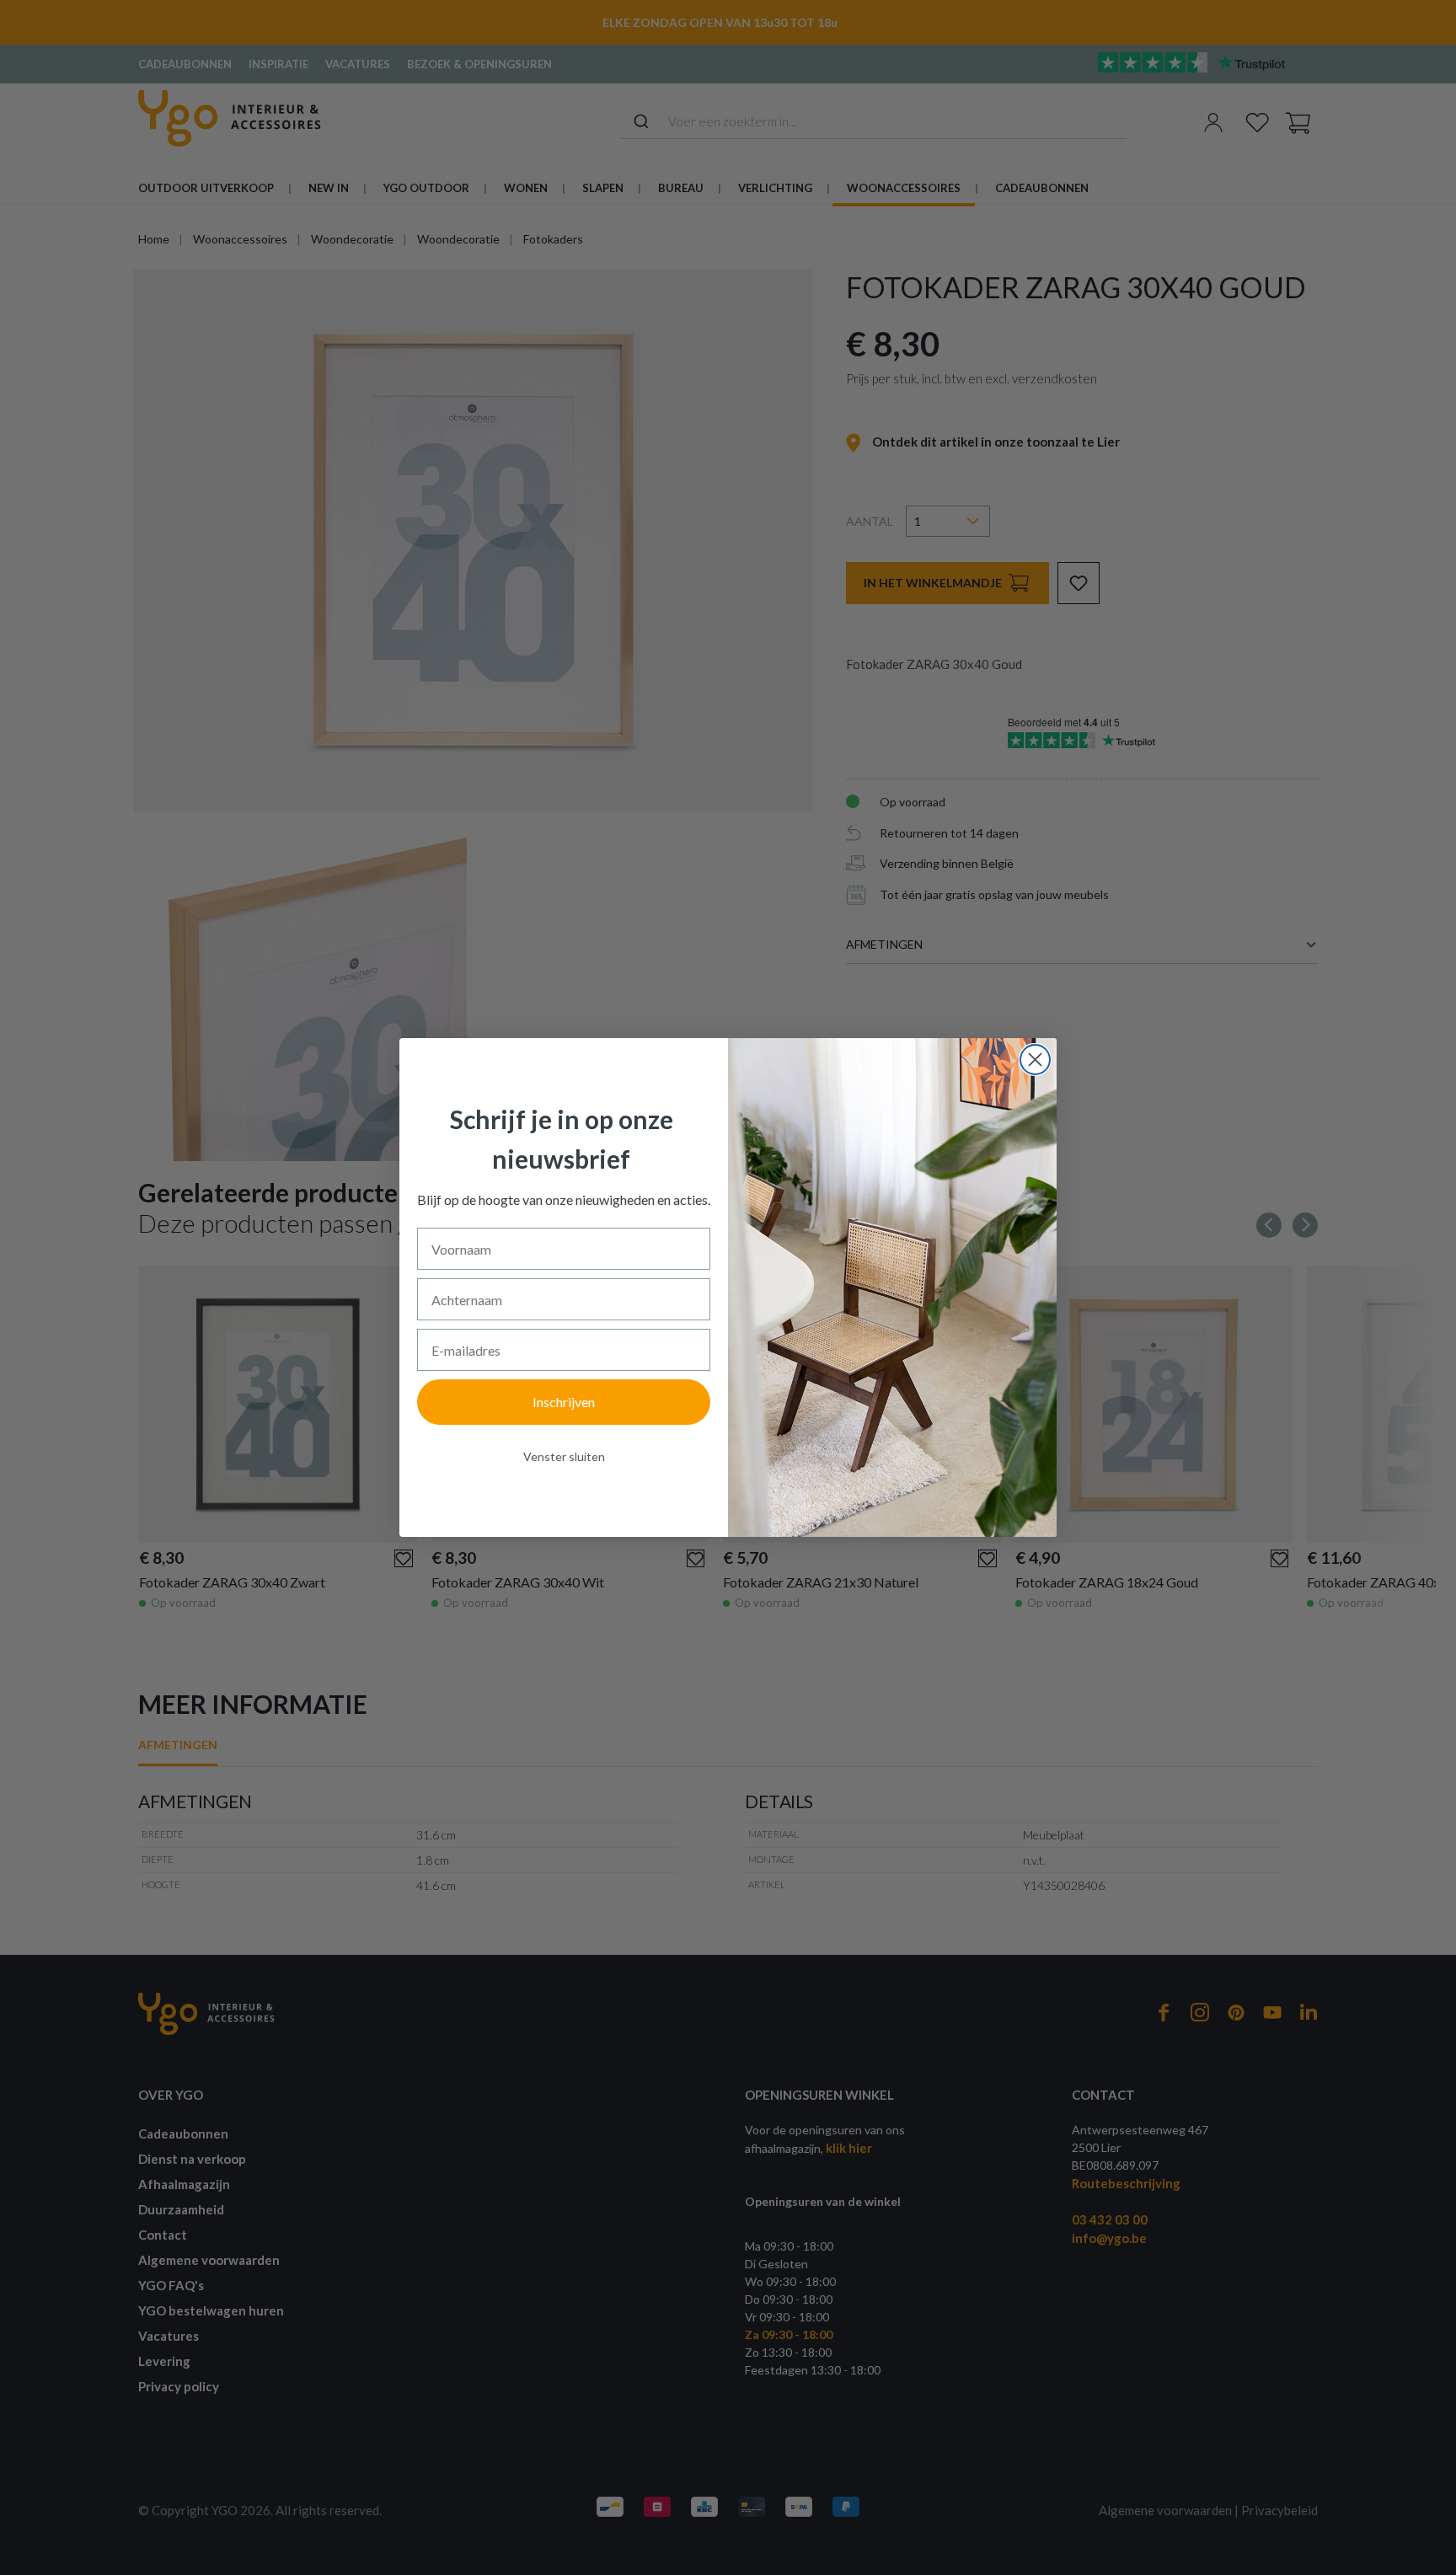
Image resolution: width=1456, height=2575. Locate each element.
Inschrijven (564, 1402)
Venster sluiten (564, 1456)
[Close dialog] (1035, 1060)
